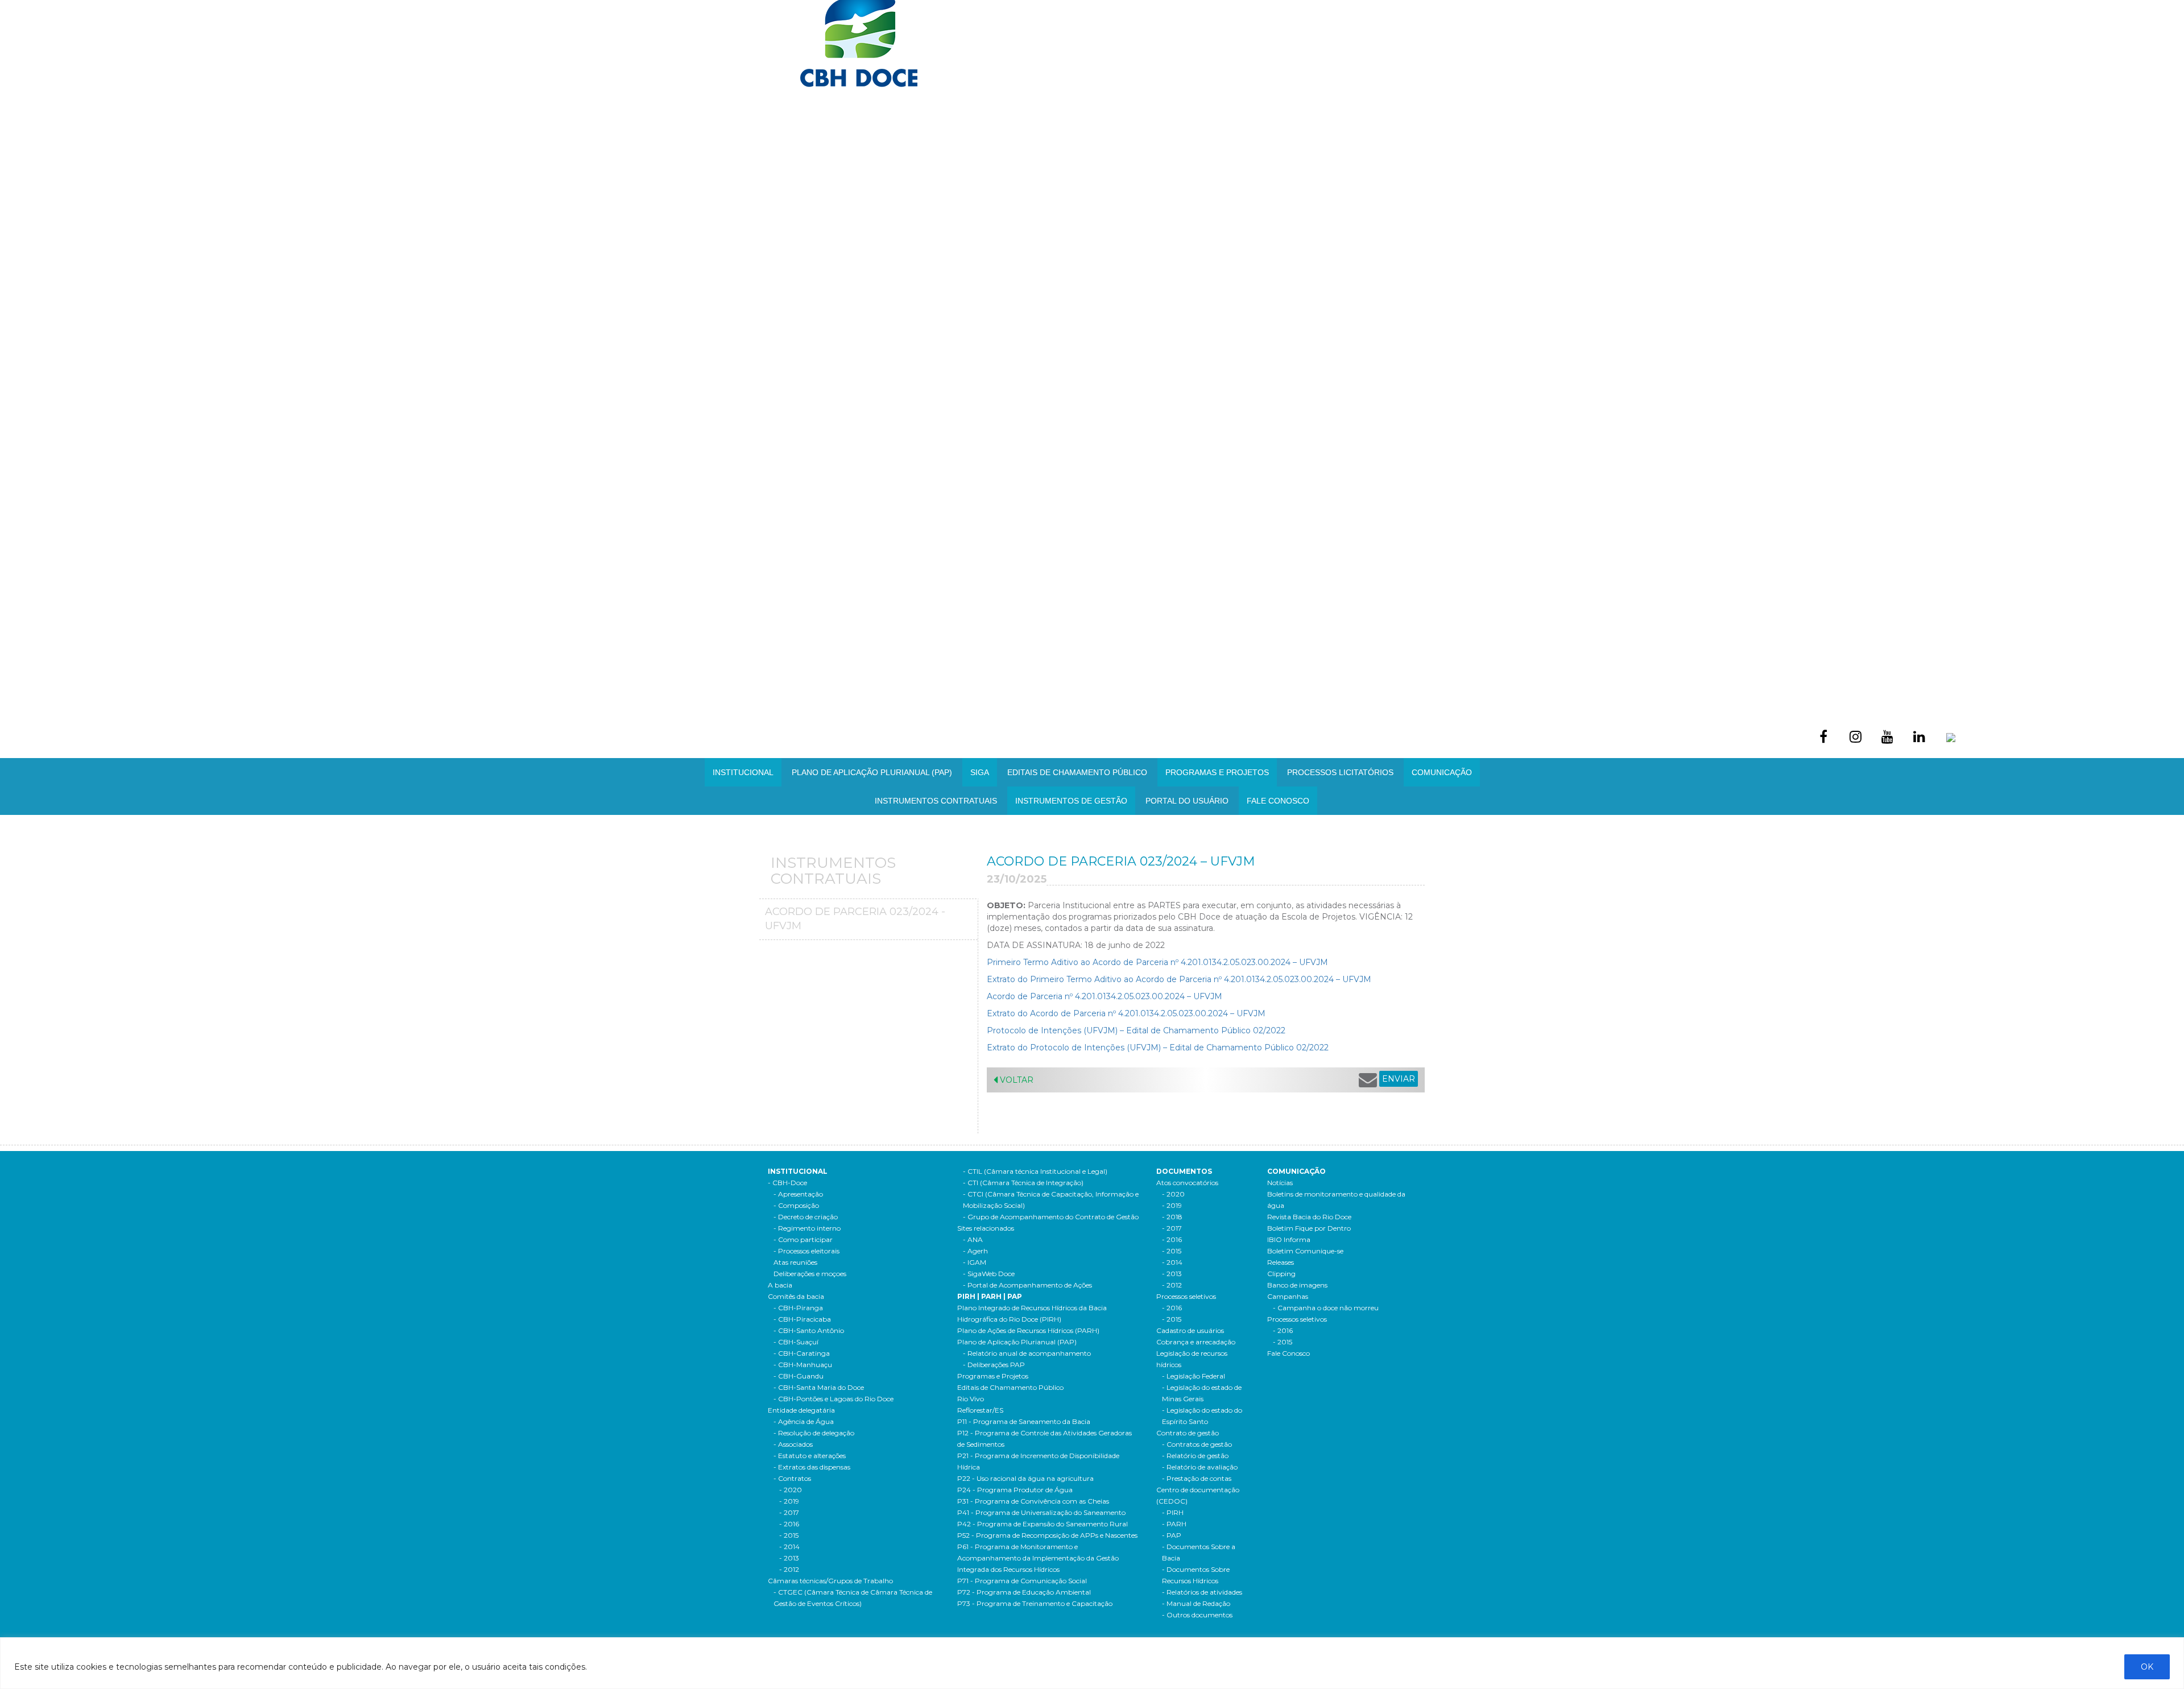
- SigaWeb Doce (989, 1274)
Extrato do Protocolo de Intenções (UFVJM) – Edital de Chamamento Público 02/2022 (1158, 1048)
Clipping (1281, 1274)
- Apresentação (798, 1194)
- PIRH (1173, 1512)
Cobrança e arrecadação (1196, 1342)
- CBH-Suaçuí (796, 1342)
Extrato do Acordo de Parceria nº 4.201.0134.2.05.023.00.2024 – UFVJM (1126, 1013)
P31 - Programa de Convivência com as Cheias (1033, 1501)
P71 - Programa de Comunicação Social (1022, 1581)
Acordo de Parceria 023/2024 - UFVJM (855, 919)
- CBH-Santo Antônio (809, 1330)
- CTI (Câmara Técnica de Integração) (1023, 1183)
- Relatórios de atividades (1202, 1592)
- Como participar (803, 1239)
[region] (1092, 1663)
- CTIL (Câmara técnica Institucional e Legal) (1035, 1171)
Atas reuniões (795, 1262)
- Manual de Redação (1196, 1603)
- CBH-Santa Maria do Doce (819, 1387)
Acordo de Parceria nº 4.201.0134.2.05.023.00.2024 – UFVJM (1106, 996)
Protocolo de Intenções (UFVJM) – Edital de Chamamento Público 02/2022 (1136, 1030)
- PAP (1172, 1535)
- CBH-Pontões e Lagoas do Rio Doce (834, 1399)
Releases (1281, 1262)
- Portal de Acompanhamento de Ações (1027, 1285)
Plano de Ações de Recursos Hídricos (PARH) (1028, 1330)
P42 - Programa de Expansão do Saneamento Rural (1043, 1524)
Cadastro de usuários (1190, 1330)
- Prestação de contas (1197, 1478)
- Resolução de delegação (814, 1433)
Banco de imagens (1297, 1285)
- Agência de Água (804, 1421)
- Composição (796, 1205)
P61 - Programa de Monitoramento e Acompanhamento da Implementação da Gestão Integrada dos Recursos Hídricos (1038, 1558)
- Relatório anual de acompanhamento (1027, 1353)
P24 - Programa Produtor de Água (1015, 1490)
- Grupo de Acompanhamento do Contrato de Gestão (1051, 1217)
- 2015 (789, 1535)
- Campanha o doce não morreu (1326, 1308)
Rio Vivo (971, 1399)
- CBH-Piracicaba (802, 1319)
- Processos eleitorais (806, 1251)
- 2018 (1172, 1217)
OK (2147, 1667)
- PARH (1174, 1524)
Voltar (1016, 1080)
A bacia (780, 1285)
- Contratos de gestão (1197, 1444)
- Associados (793, 1444)
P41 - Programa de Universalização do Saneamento (1041, 1512)
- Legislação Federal (1194, 1376)
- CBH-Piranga (798, 1308)
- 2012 (789, 1569)
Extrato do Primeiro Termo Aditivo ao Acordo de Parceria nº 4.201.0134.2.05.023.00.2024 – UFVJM (1180, 979)
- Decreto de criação (806, 1217)
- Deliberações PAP (994, 1365)
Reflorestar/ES (980, 1410)
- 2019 (789, 1501)
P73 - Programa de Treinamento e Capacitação (1035, 1603)
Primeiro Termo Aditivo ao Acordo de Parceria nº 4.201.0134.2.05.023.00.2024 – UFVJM (1157, 962)
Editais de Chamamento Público (1077, 772)
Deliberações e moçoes (810, 1274)
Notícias (1280, 1183)
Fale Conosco (1278, 801)
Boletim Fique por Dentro (1309, 1228)
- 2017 (789, 1512)
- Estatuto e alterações (810, 1456)
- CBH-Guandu (799, 1376)
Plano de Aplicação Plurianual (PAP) (1017, 1342)
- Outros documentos (1197, 1615)
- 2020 (791, 1490)
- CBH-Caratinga (802, 1353)
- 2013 (789, 1558)
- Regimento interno (807, 1228)
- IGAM (975, 1262)
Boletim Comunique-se (1305, 1251)
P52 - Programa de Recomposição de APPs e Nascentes (1047, 1535)
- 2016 (789, 1524)
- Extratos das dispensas (812, 1467)
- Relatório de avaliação (1200, 1467)
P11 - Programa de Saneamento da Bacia (1024, 1421)
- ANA (973, 1239)
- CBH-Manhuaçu (803, 1365)
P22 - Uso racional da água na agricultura (1025, 1478)
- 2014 (789, 1547)
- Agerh (975, 1251)
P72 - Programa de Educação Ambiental (1024, 1592)
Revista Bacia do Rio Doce (1309, 1217)
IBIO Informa (1289, 1239)
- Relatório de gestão (1195, 1456)
